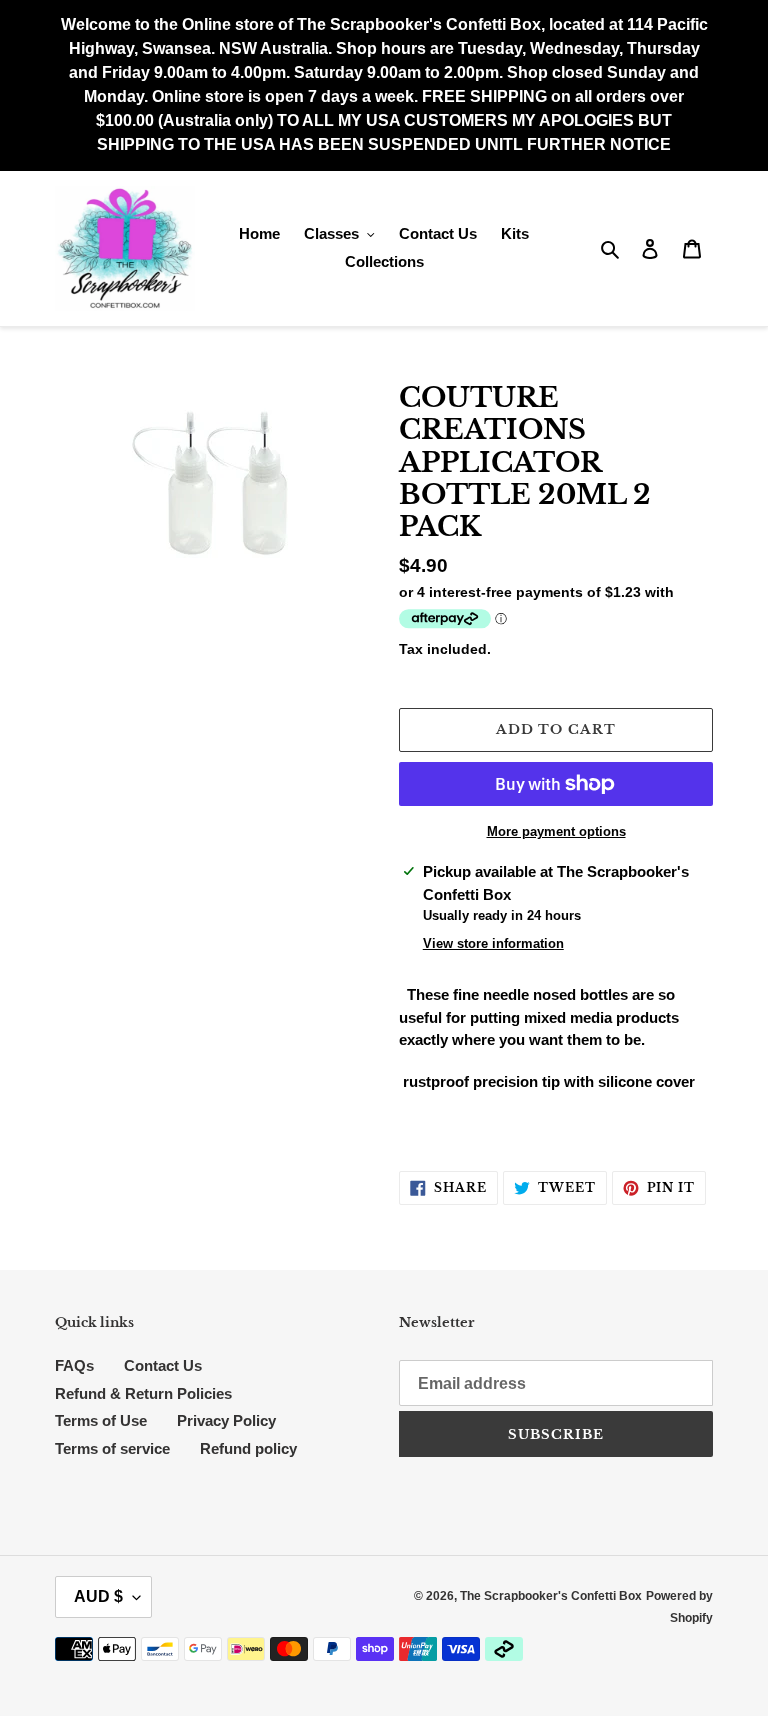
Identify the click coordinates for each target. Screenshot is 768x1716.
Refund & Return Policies (143, 1393)
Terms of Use (101, 1420)
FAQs (74, 1365)
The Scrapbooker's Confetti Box (551, 1596)
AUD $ (98, 1596)
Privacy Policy (226, 1420)
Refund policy (248, 1448)
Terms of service (112, 1448)
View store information (493, 943)
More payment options (556, 831)
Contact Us (163, 1365)
